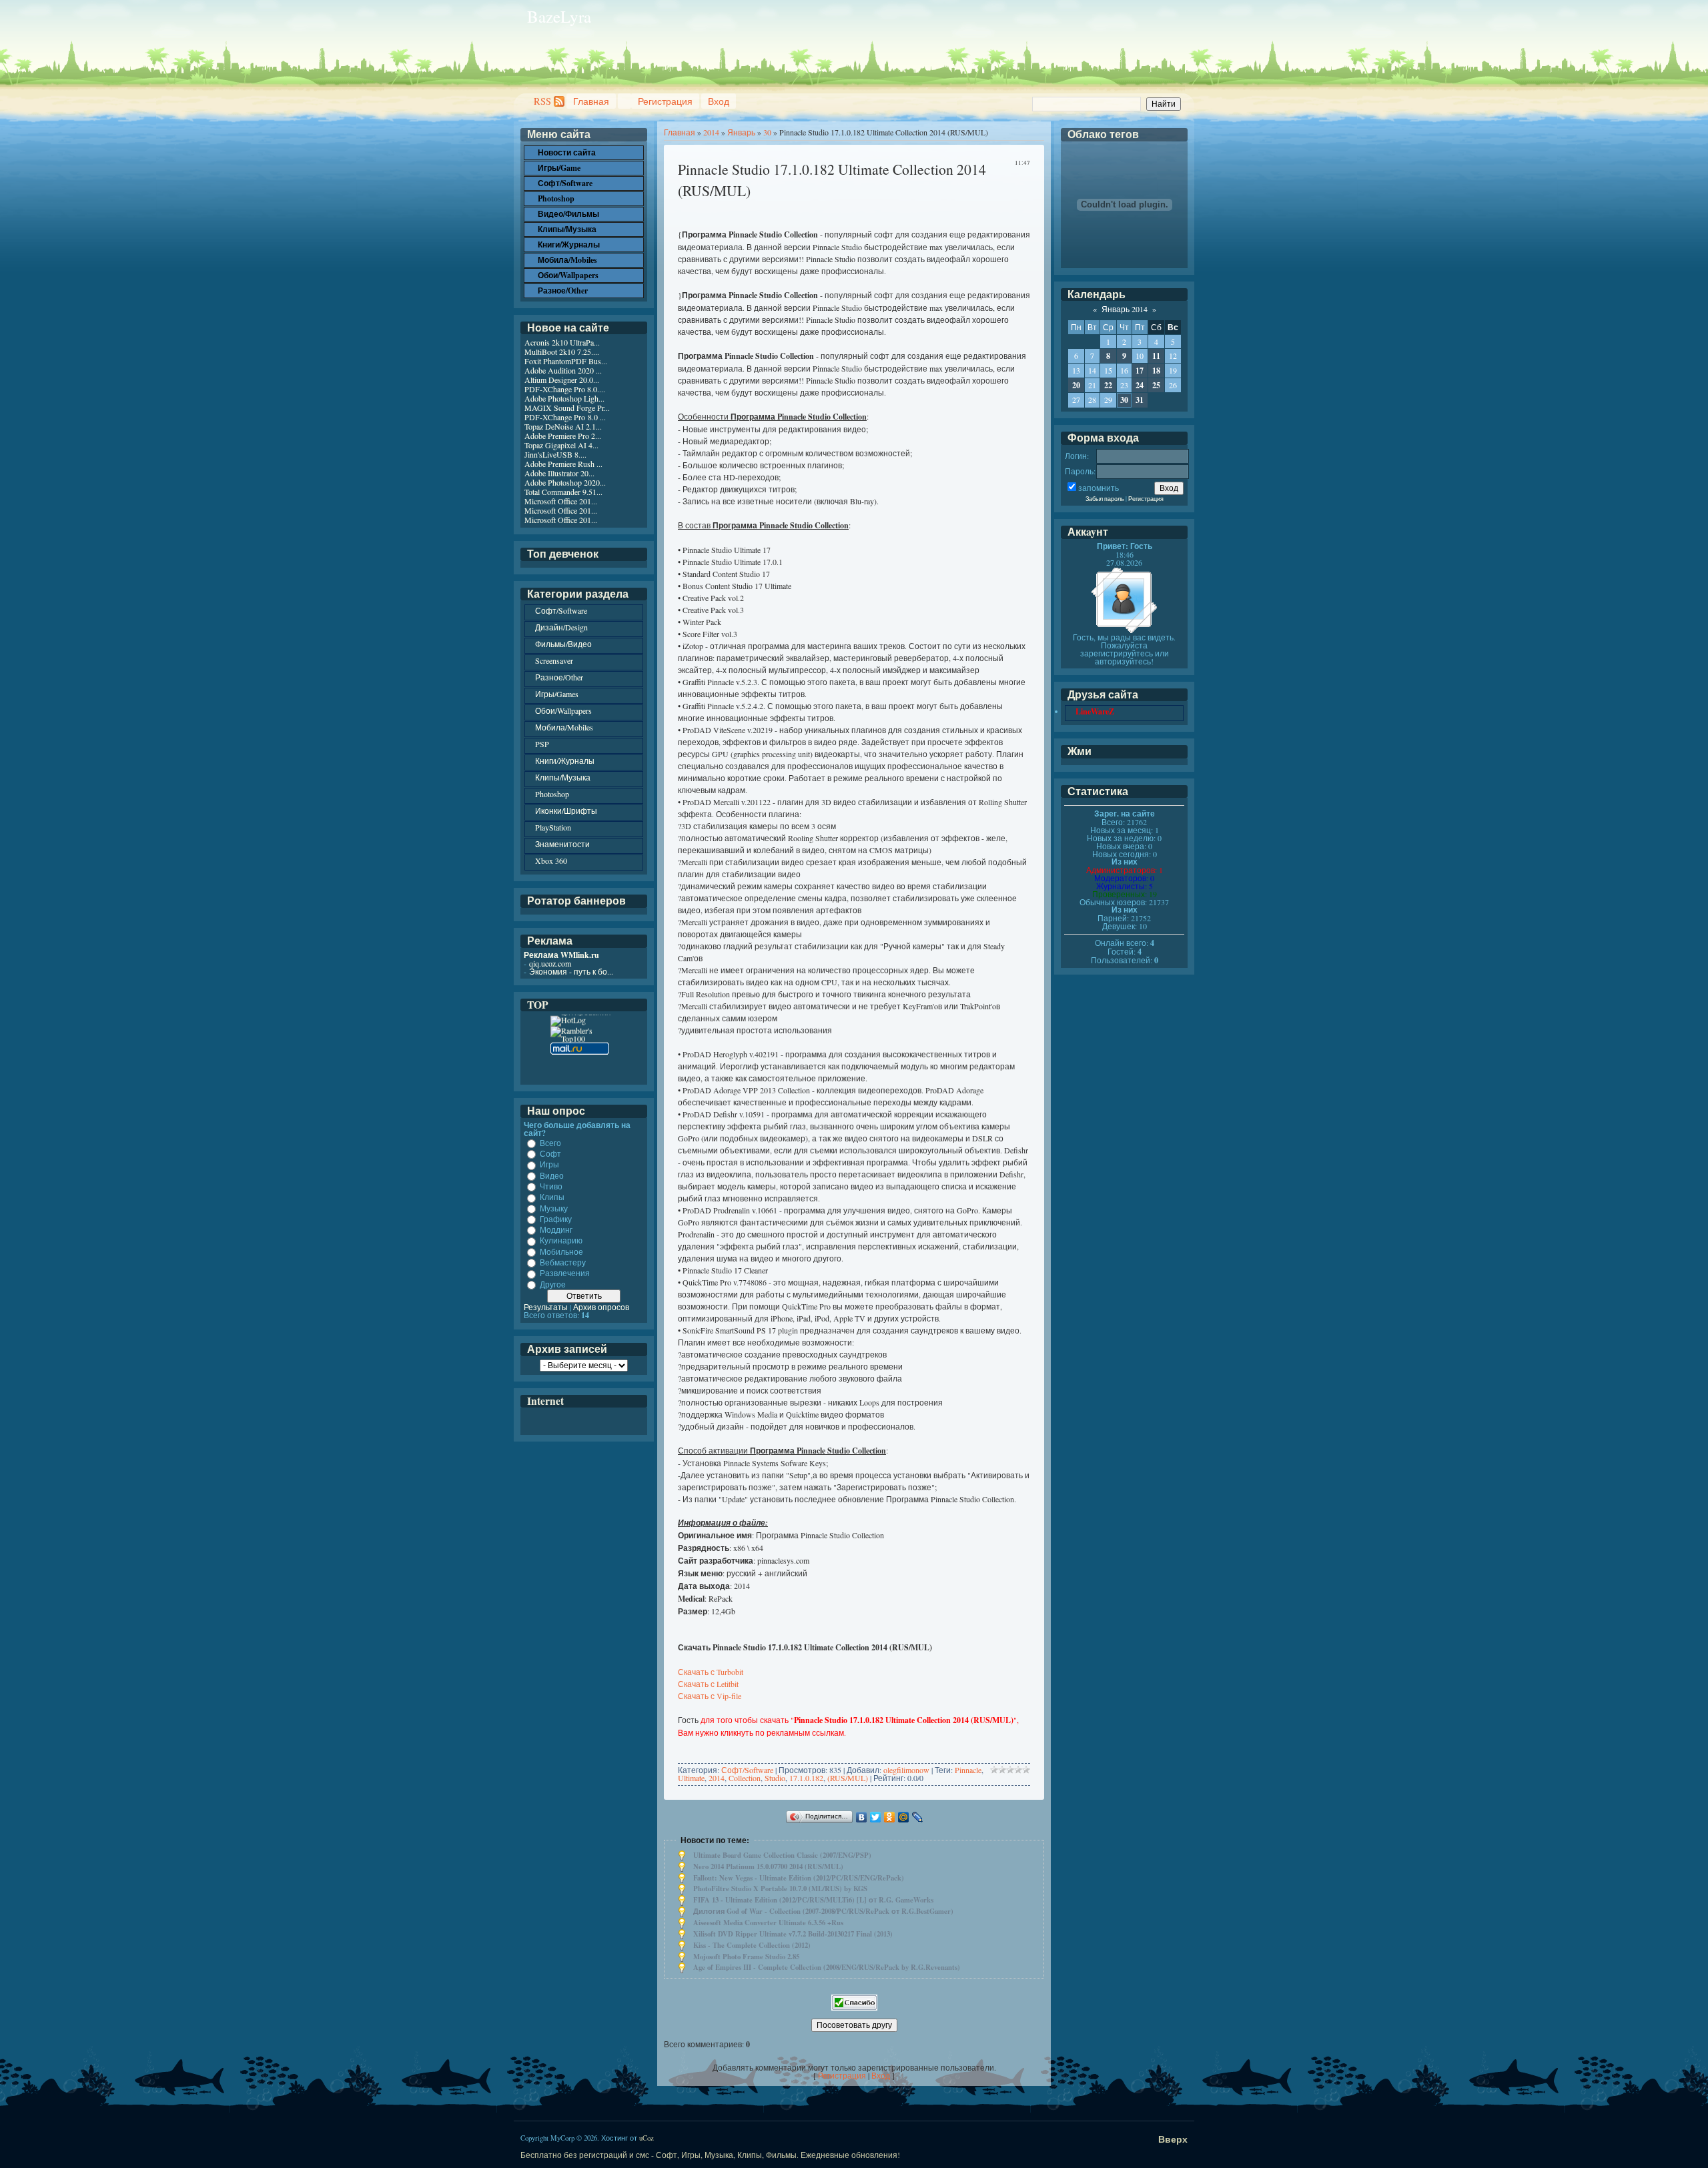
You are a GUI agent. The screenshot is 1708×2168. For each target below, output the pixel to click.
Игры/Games (557, 694)
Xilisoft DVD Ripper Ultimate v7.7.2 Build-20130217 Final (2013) (793, 1934)
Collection (745, 1778)
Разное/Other (559, 677)
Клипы (552, 1197)
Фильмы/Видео (563, 644)
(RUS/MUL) (848, 1778)
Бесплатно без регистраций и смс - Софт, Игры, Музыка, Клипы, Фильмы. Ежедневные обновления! (710, 2155)
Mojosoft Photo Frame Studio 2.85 (746, 1957)
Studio (775, 1778)
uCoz (647, 2138)
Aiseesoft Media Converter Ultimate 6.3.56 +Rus (768, 1923)
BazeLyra (559, 16)
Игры (549, 1165)
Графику (556, 1219)
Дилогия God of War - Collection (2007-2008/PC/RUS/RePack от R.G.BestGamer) (823, 1911)
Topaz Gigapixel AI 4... (561, 445)
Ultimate (691, 1778)
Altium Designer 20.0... (562, 380)
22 (1108, 385)
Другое (553, 1284)
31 (1140, 400)
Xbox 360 (551, 861)
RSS (542, 101)
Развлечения (565, 1273)
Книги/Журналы (565, 760)
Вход (719, 101)
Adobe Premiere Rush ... (563, 464)
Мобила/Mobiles (564, 727)
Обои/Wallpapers (563, 710)
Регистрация (665, 101)
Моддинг (556, 1229)
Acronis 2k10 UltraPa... (562, 342)
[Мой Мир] (904, 1817)
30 (767, 132)
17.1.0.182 (806, 1778)
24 (1140, 385)
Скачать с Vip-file (710, 1696)
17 (1140, 371)
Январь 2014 (1125, 309)
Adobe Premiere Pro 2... (563, 436)
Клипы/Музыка (563, 777)
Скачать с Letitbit (708, 1684)
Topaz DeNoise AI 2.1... (563, 426)
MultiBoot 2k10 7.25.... (562, 352)
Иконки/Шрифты (566, 810)
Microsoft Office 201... (561, 501)
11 (1156, 356)
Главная (591, 101)
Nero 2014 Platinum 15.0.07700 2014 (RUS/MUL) (768, 1866)
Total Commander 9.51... (563, 492)
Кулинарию (561, 1241)
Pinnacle (968, 1770)
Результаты (546, 1307)
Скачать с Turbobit (711, 1672)
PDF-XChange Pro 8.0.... (565, 389)
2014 (711, 132)
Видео (552, 1175)
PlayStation (553, 827)
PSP (542, 744)
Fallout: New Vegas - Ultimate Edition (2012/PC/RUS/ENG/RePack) (799, 1878)
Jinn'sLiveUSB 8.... (555, 454)
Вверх (1173, 2139)
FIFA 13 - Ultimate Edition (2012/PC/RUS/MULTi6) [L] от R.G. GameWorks (813, 1900)
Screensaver (554, 660)
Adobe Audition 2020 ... (563, 370)
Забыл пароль (1105, 499)
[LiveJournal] (918, 1817)
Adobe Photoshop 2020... (565, 482)
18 (1156, 371)
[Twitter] (876, 1817)
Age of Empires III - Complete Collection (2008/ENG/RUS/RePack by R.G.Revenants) (827, 1967)
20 (1076, 385)
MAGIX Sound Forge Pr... (567, 408)
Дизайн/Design (561, 627)
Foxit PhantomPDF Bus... (566, 361)
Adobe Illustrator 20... (559, 473)
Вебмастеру (563, 1262)
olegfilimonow (906, 1770)
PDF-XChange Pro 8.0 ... (565, 417)
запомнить (1099, 488)
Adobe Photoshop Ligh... (564, 398)
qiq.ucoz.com (550, 963)
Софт (550, 1153)
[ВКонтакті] (862, 1817)
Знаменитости (562, 844)
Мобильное (561, 1251)
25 (1156, 385)
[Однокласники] (890, 1817)
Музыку (554, 1208)
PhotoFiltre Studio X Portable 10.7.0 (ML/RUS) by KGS (780, 1888)
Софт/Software (747, 1770)
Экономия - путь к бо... (571, 971)
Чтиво (551, 1186)
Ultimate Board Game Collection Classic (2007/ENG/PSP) (782, 1855)
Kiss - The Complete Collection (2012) (752, 1945)
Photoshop (552, 794)
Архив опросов (601, 1307)
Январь (741, 132)
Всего (550, 1143)
